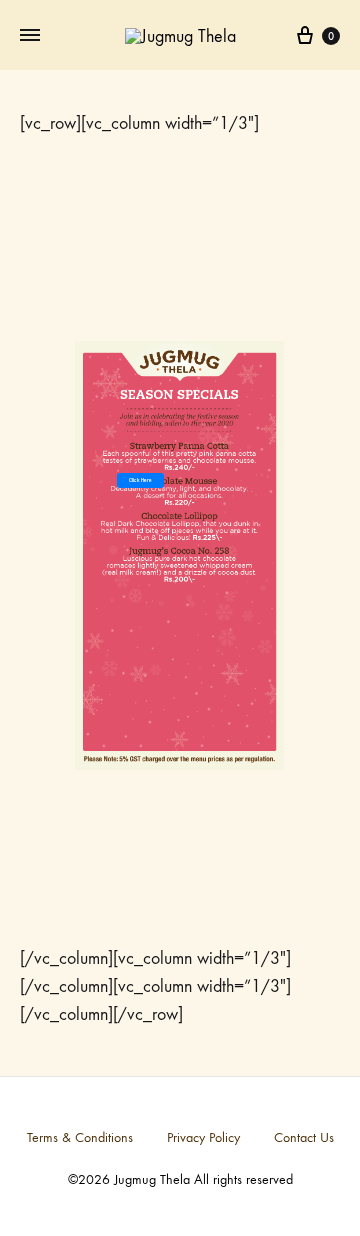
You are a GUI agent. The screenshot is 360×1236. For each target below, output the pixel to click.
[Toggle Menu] (30, 36)
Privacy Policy (203, 1137)
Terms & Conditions (80, 1137)
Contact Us (304, 1137)
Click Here (140, 480)
